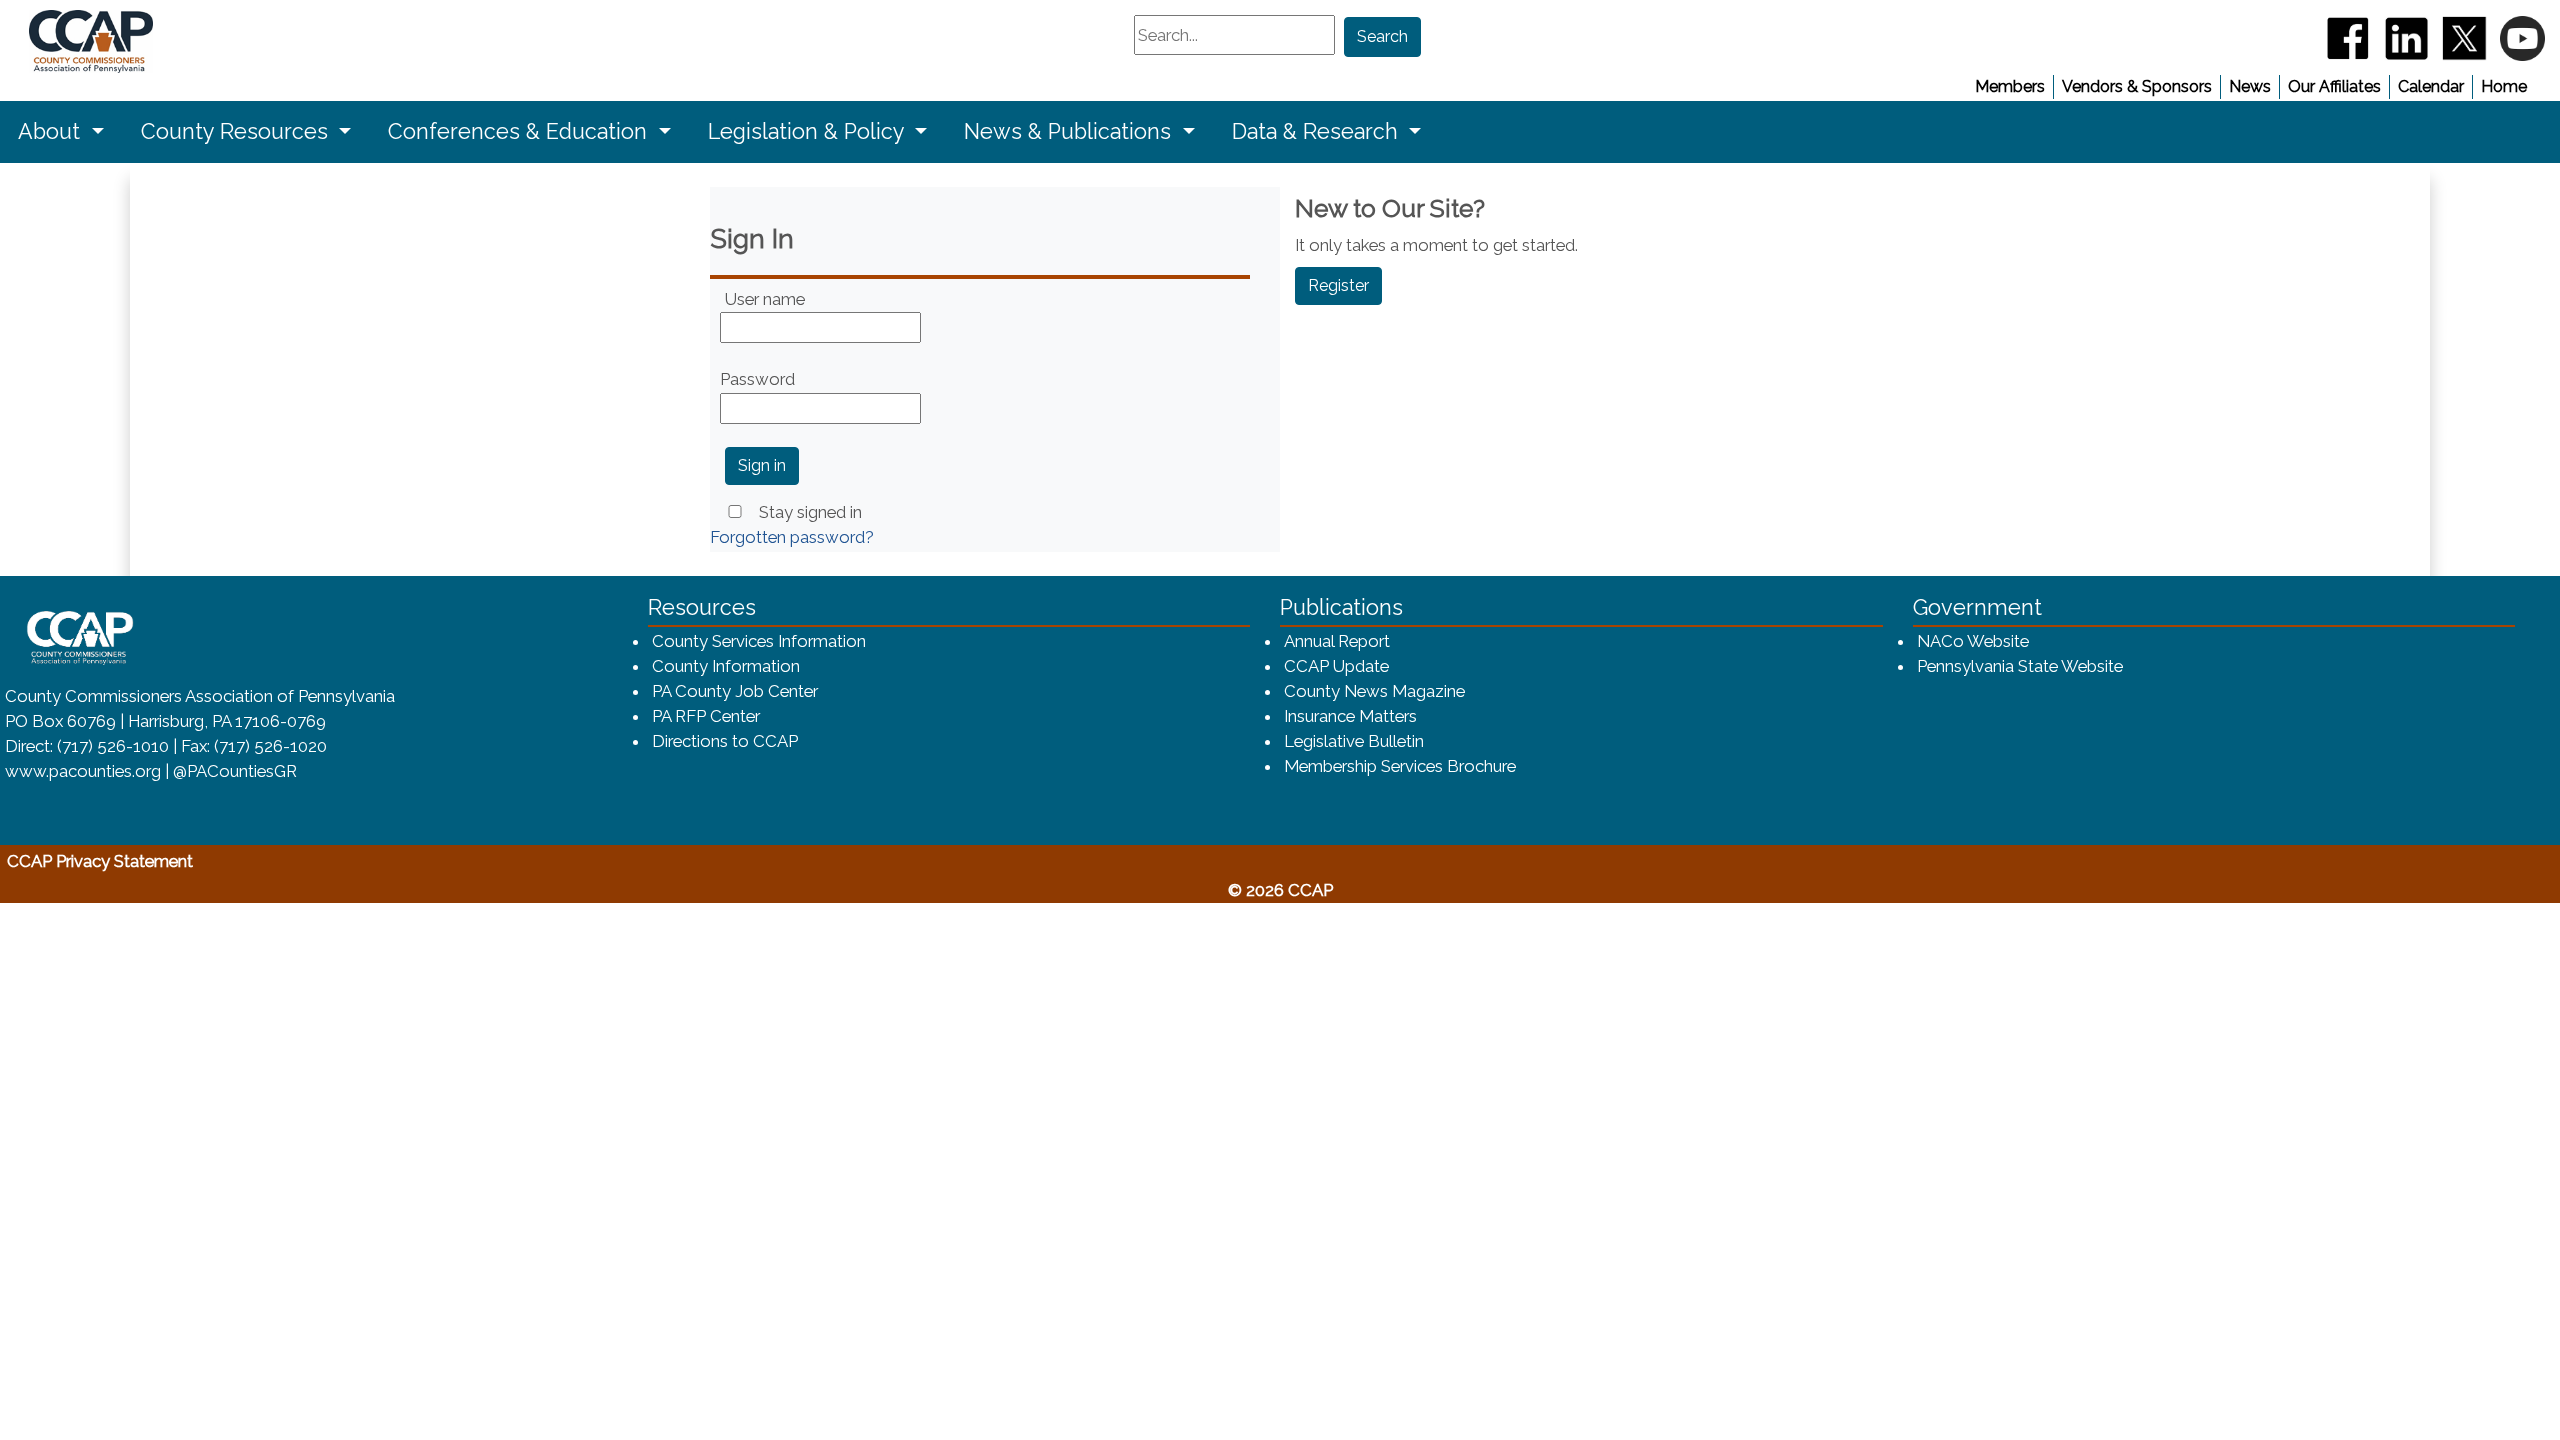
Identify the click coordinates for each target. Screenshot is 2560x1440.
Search (1382, 36)
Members (2010, 86)
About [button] (52, 131)
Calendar (2431, 86)
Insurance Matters (1350, 716)
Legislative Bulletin (1354, 741)
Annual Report (1338, 640)
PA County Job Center (735, 691)
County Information (726, 666)
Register (1338, 285)
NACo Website (1974, 640)
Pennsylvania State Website (2021, 665)
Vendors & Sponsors (2137, 86)
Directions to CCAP (725, 741)
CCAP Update (1336, 666)
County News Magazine (1374, 691)
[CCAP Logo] (67, 41)
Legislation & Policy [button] (809, 131)
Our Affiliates (2334, 86)
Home (2504, 86)
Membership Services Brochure (1401, 765)
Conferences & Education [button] (520, 131)
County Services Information (759, 641)
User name (765, 299)
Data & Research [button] (1318, 131)
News (2250, 86)
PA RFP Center (706, 716)
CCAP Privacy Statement (193, 860)
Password (757, 379)
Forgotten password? (792, 537)
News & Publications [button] (1070, 131)
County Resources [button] (237, 131)
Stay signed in (810, 512)
